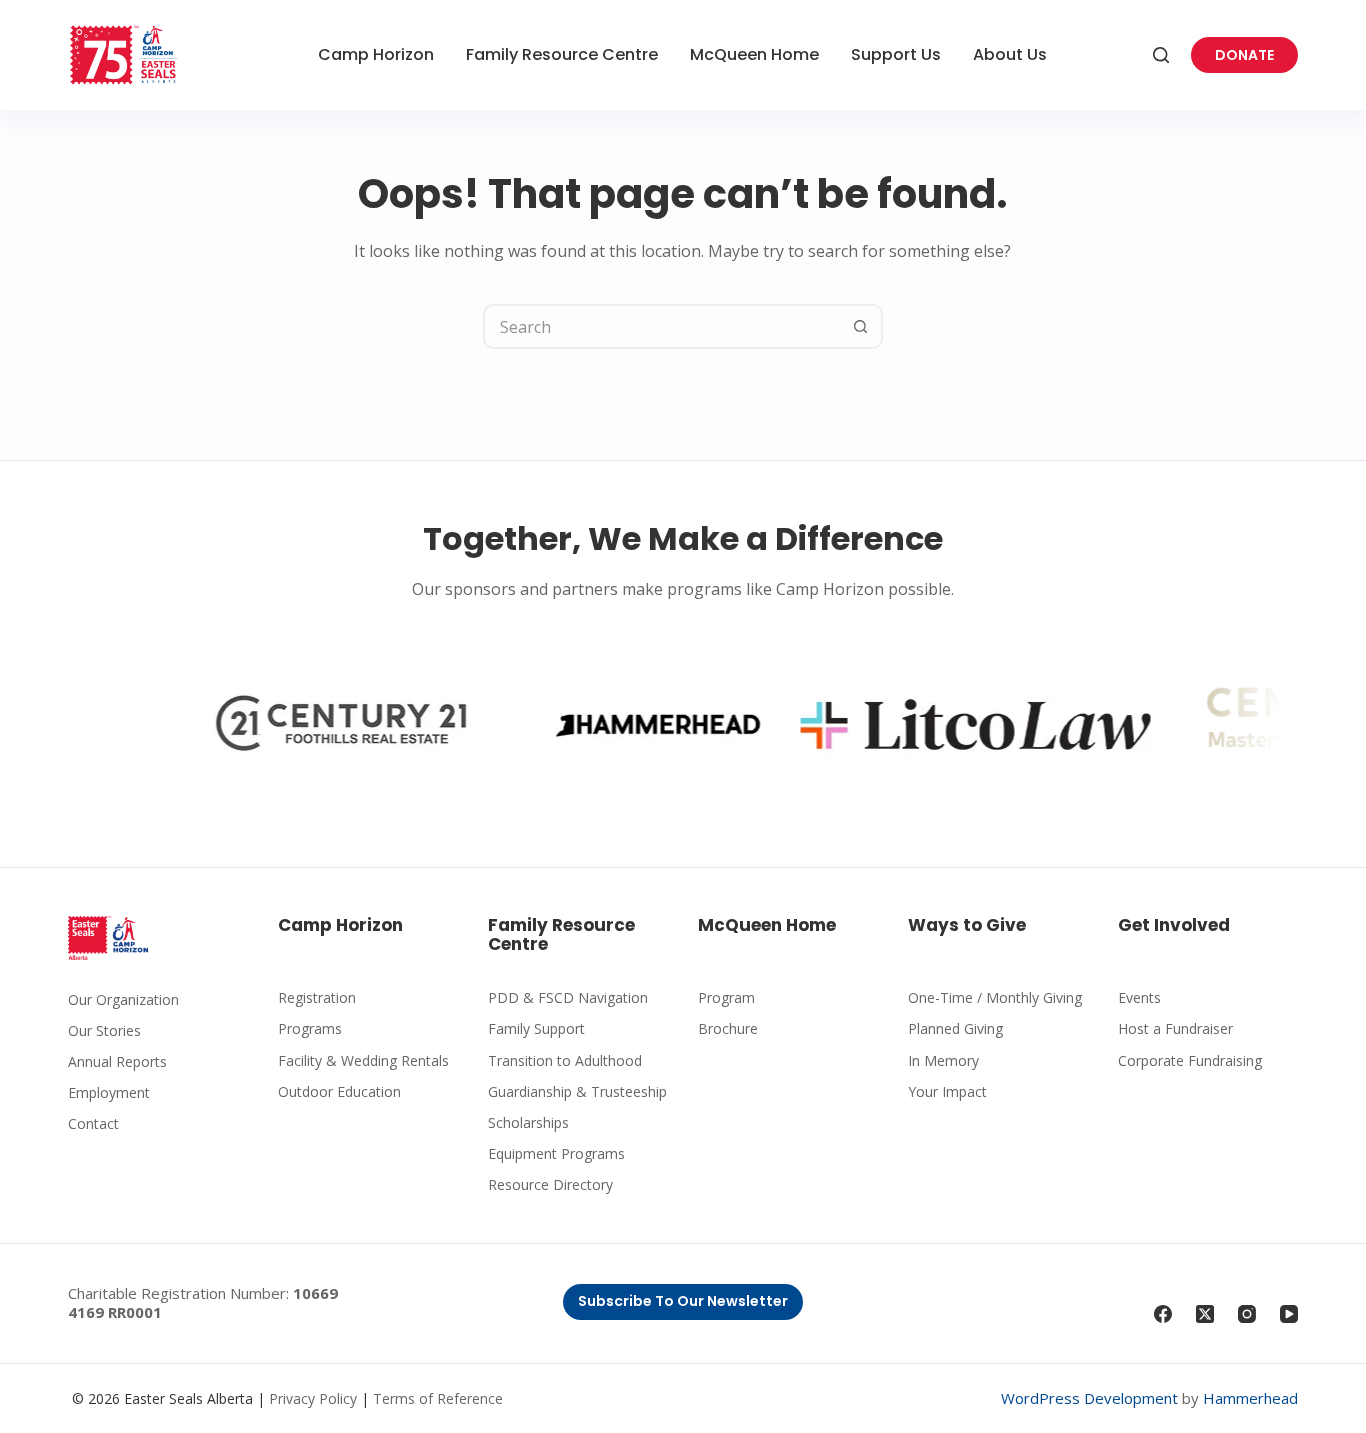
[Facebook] (1163, 1314)
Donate (1244, 55)
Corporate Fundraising (1190, 1060)
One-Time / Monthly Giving (995, 997)
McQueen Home (754, 54)
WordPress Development (1089, 1398)
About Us (1010, 54)
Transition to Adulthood (565, 1060)
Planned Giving (955, 1028)
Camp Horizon (376, 54)
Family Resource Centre (562, 54)
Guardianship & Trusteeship (577, 1091)
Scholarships (528, 1122)
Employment (109, 1092)
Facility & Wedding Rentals (363, 1060)
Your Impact (947, 1091)
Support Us (896, 54)
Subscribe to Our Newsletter (683, 1301)
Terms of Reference (438, 1398)
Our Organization (123, 999)
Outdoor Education (339, 1091)
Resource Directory (550, 1184)
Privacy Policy (313, 1398)
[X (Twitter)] (1205, 1314)
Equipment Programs (556, 1153)
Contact (93, 1123)
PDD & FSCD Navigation (568, 997)
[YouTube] (1289, 1314)
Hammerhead (1250, 1398)
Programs (310, 1028)
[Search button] (860, 326)
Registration (317, 997)
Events (1139, 997)
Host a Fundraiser (1175, 1028)
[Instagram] (1247, 1314)
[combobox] (662, 326)
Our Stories (104, 1030)
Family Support (536, 1028)
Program (726, 997)
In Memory (943, 1060)
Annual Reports (117, 1061)
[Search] (1161, 55)
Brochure (728, 1028)
